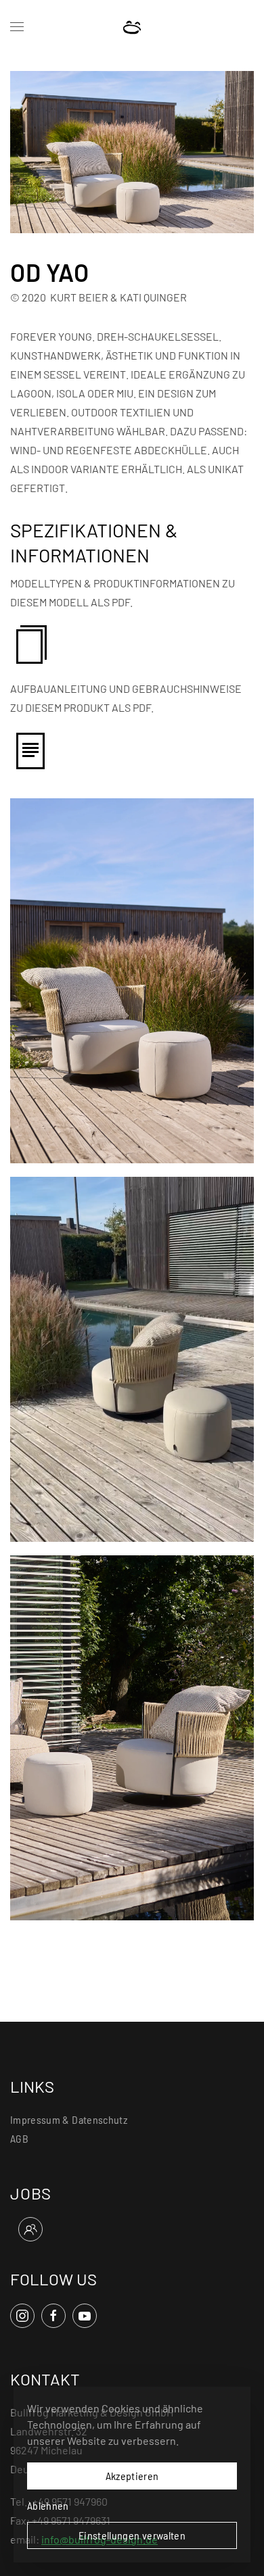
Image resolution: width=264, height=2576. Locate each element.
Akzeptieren (132, 2476)
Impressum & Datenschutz (69, 2119)
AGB (19, 2138)
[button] (17, 27)
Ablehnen (48, 2505)
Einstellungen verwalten (132, 2535)
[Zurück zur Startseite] (132, 27)
